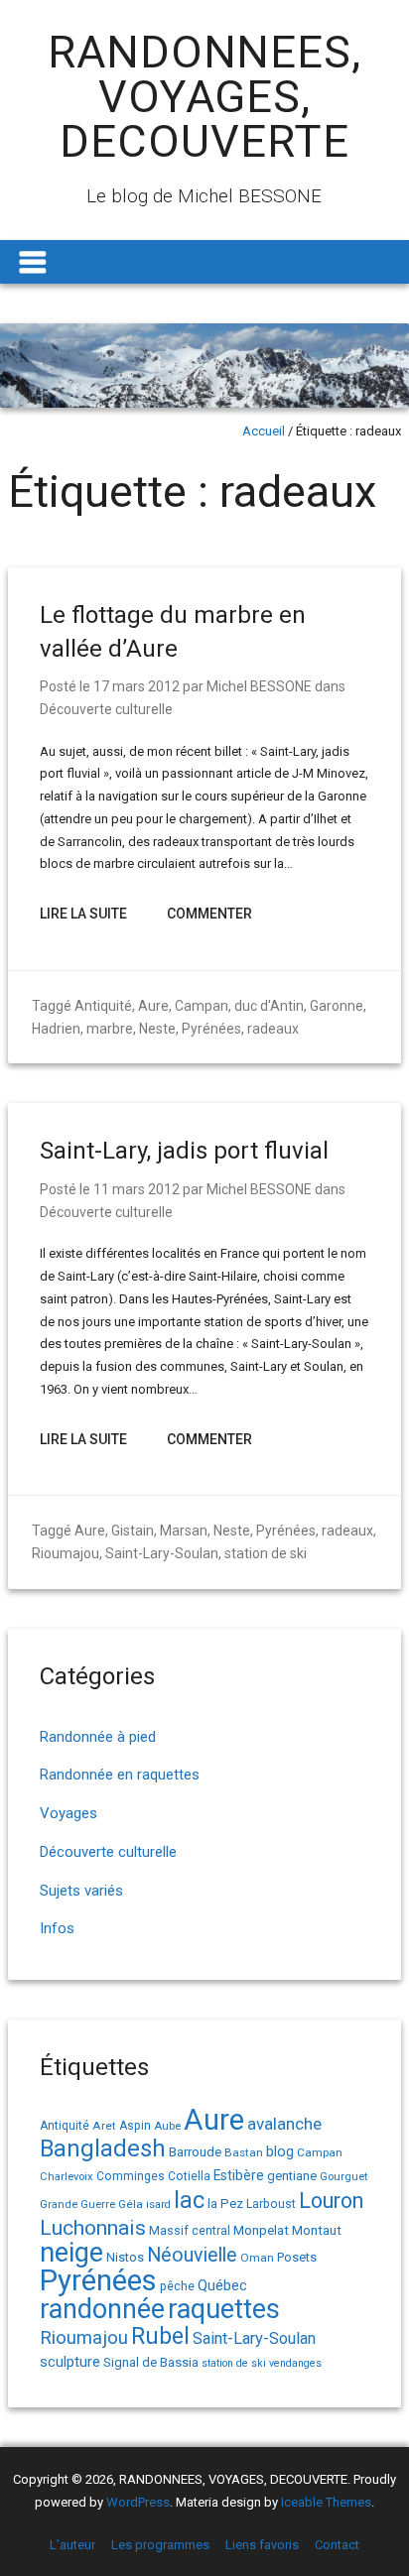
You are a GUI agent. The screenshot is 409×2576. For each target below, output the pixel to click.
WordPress (138, 2502)
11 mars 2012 (136, 1189)
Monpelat (261, 2230)
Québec (222, 2285)
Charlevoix (67, 2177)
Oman (257, 2258)
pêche (177, 2286)
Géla (131, 2204)
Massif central (190, 2230)
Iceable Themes (326, 2502)
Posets (297, 2257)
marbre (110, 1029)
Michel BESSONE (259, 686)
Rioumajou (66, 1553)
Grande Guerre (77, 2205)
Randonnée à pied (98, 1737)
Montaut (317, 2230)
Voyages (68, 1813)
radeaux (273, 1029)
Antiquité (103, 1006)
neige (71, 2253)
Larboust (271, 2204)
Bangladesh (103, 2148)
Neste (157, 1029)
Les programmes (160, 2545)
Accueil (264, 431)
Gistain (133, 1531)
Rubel (160, 2336)
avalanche (284, 2124)
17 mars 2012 (136, 686)
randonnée (102, 2309)
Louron (331, 2201)
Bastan (244, 2152)
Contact (337, 2545)
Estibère (239, 2175)
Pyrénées (211, 1029)
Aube (167, 2126)
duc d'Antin (269, 1006)
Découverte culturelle (106, 709)
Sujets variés (81, 1891)
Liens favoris (262, 2545)
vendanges (295, 2363)
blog (280, 2152)
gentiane (292, 2176)
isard (158, 2205)
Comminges (131, 2176)
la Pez (225, 2204)
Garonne (337, 1006)
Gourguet (343, 2177)
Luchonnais (93, 2228)
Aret (104, 2126)
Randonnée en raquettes (120, 1775)
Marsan (184, 1531)
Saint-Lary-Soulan (162, 1553)
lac (189, 2200)
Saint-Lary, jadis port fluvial (184, 1151)
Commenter (209, 914)
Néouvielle (192, 2255)
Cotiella (189, 2176)
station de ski (266, 1553)
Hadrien (56, 1029)
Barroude (195, 2151)
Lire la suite (83, 914)
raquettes (224, 2309)
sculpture (70, 2362)
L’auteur (72, 2545)
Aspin (135, 2126)
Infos (57, 1928)
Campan (202, 1006)
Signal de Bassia (151, 2362)
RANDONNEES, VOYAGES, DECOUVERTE (204, 97)
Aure (153, 1006)
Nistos (125, 2257)
